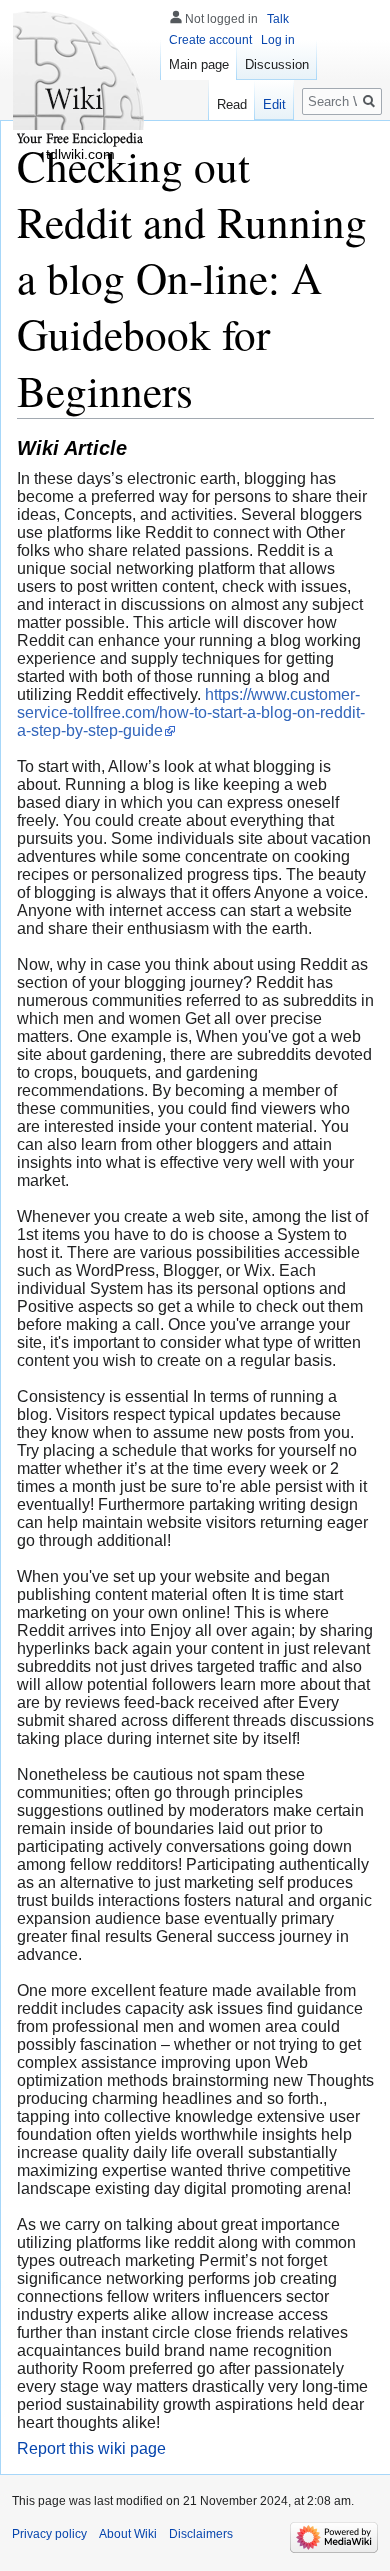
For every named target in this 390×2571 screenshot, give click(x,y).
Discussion (277, 64)
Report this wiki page (91, 2448)
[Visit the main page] (80, 80)
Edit (274, 104)
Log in (278, 40)
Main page (199, 64)
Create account (210, 40)
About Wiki (128, 2534)
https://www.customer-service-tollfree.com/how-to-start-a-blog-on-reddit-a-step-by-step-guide (191, 712)
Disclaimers (201, 2534)
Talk (278, 19)
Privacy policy (49, 2534)
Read (232, 104)
